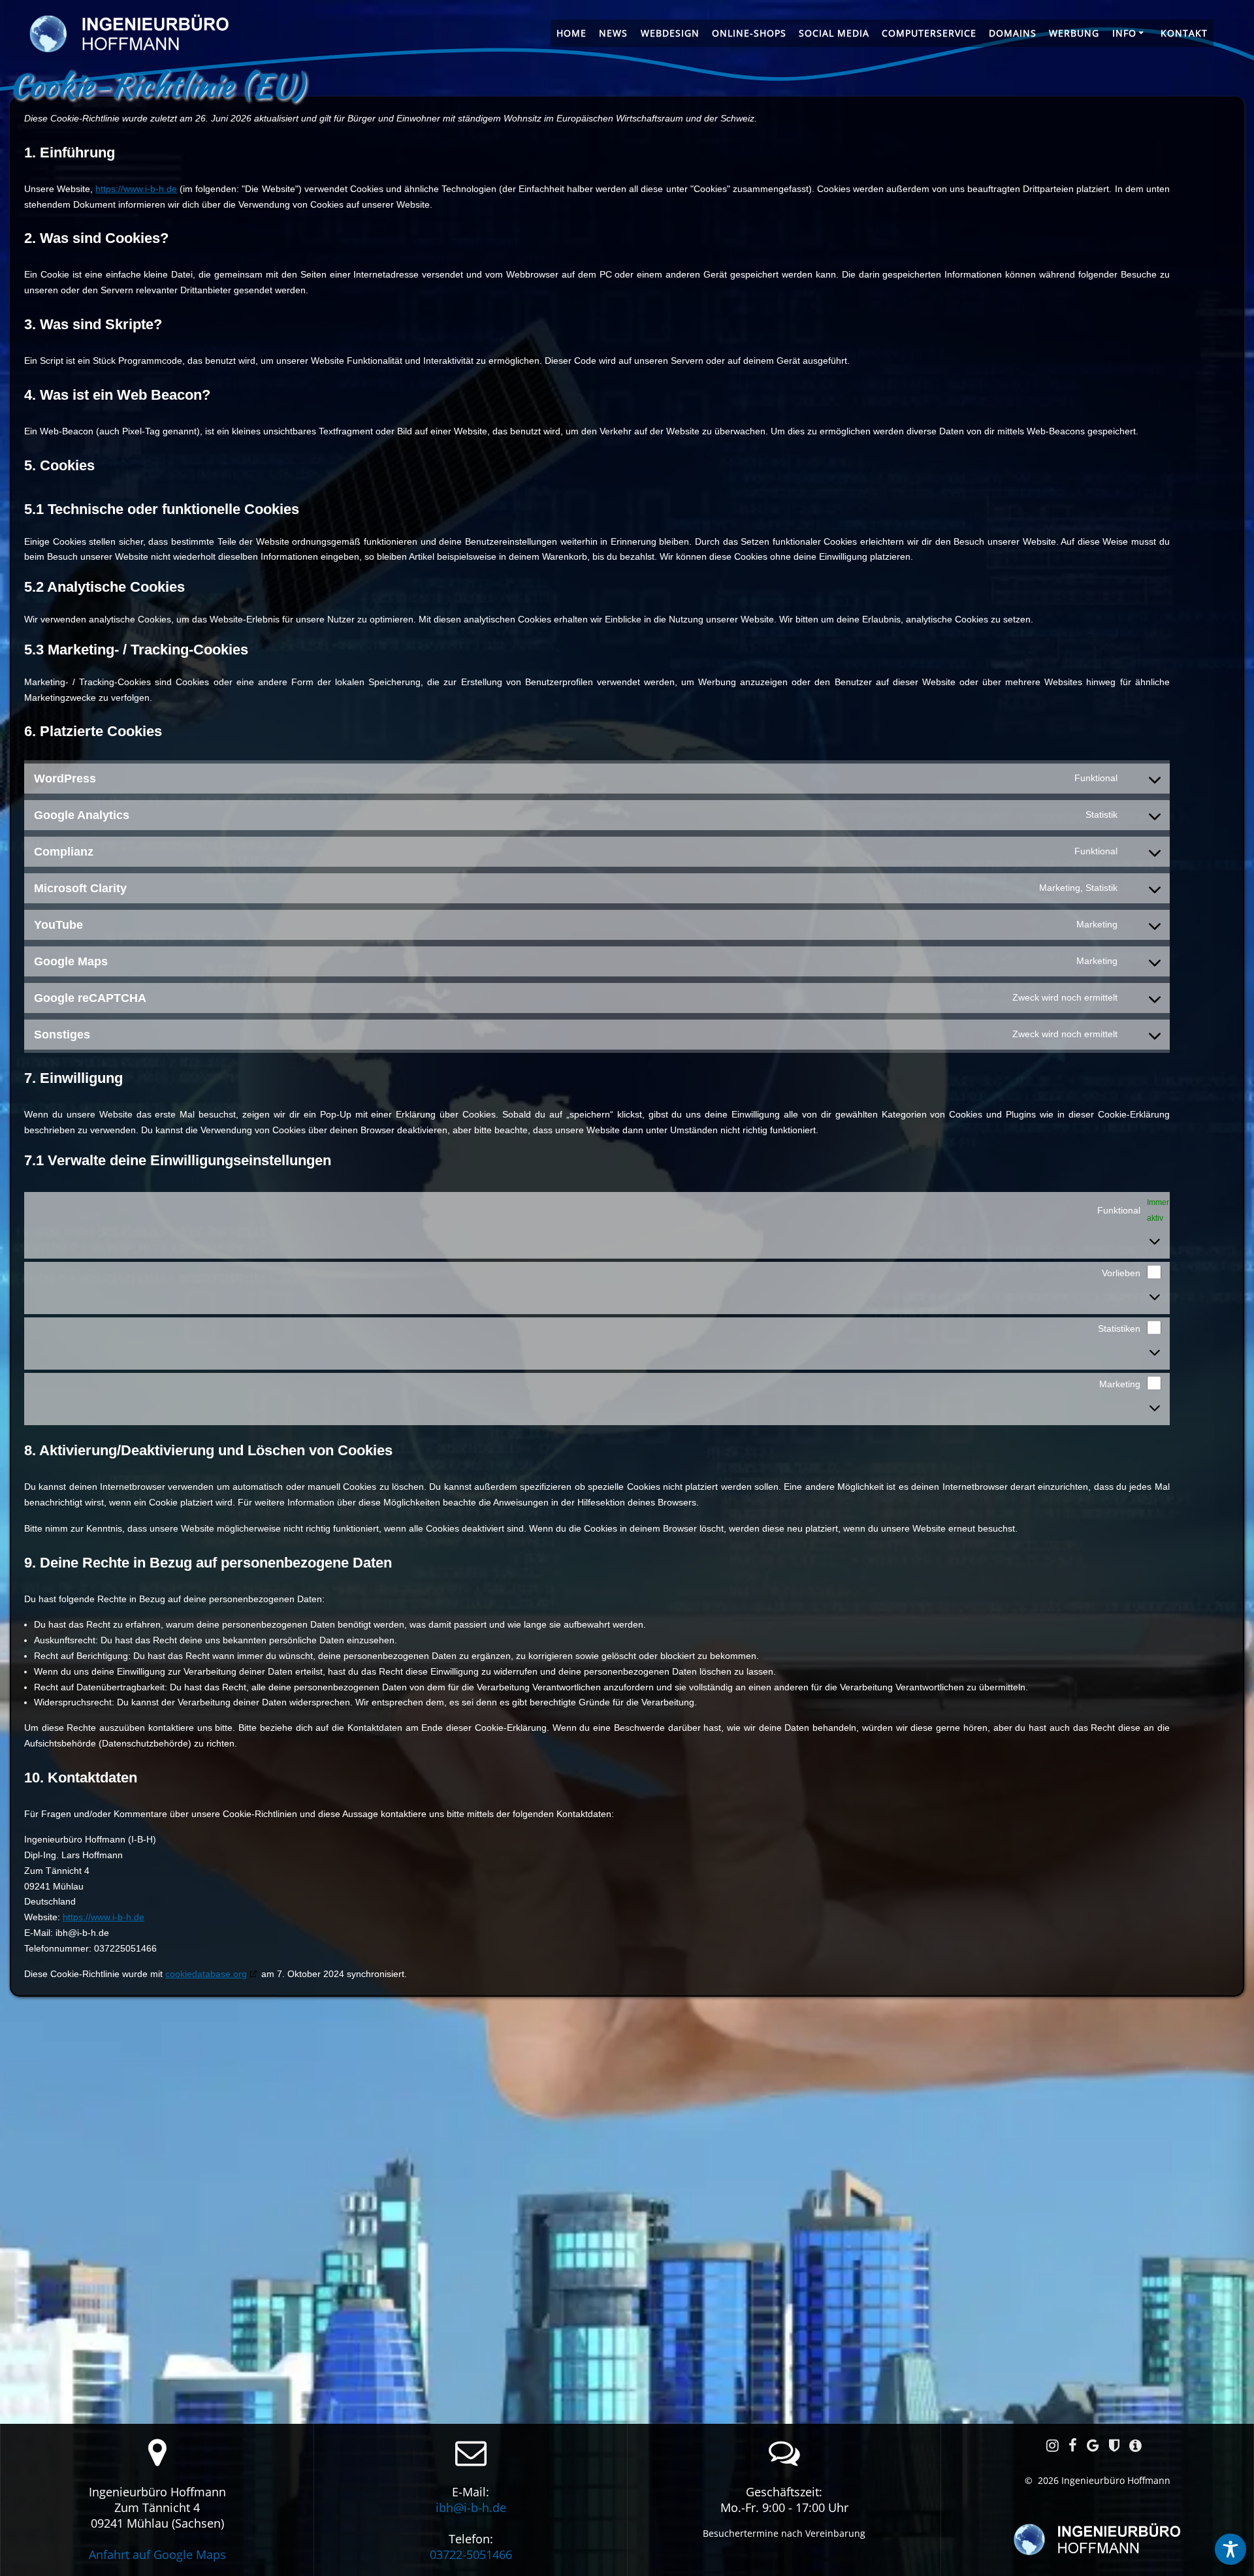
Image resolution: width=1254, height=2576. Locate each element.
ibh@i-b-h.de (471, 2507)
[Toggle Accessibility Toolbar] (1230, 2549)
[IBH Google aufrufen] (1093, 2445)
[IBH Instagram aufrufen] (1053, 2445)
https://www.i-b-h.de (136, 189)
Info (1124, 33)
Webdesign (670, 33)
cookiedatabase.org (206, 1974)
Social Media (834, 33)
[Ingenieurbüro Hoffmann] (1097, 2541)
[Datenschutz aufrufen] (1114, 2445)
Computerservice (929, 33)
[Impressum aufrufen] (1135, 2445)
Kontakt (1184, 33)
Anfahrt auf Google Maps (157, 2554)
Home (571, 33)
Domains (1013, 33)
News (613, 33)
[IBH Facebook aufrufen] (1073, 2445)
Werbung (1074, 33)
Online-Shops (749, 33)
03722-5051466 (471, 2554)
